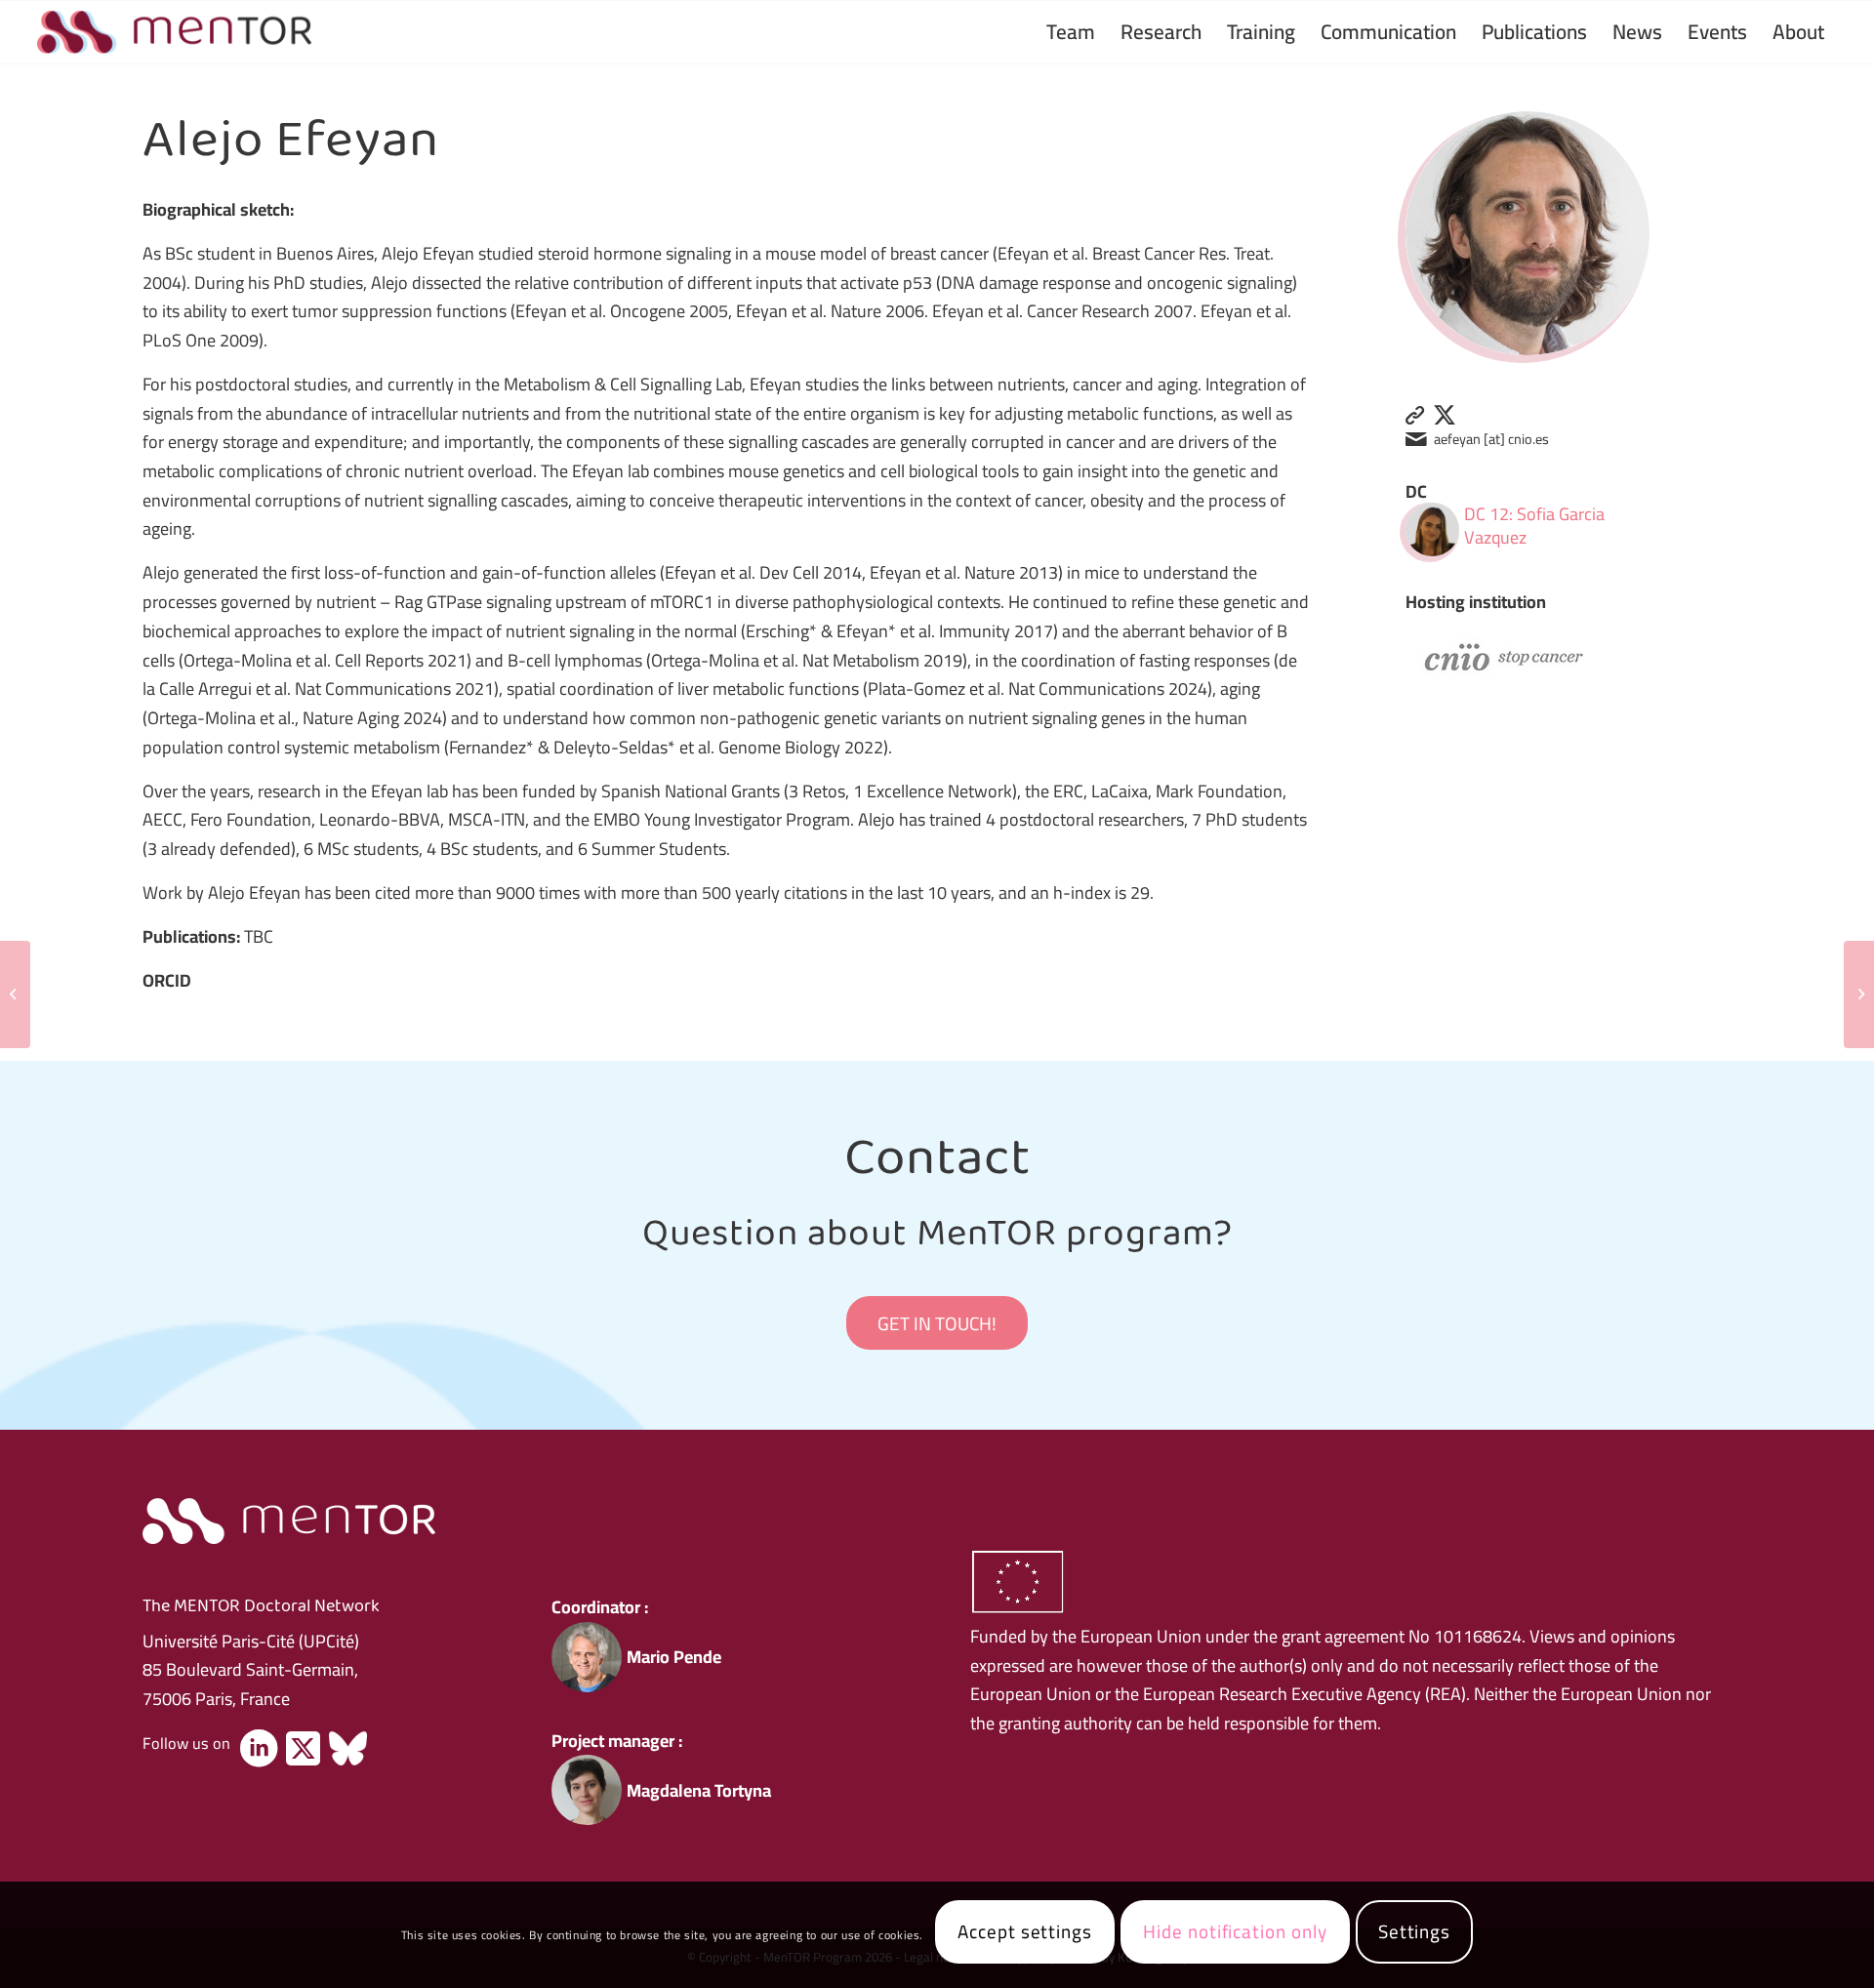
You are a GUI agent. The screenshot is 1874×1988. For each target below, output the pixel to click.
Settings (1415, 1931)
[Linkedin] (259, 1749)
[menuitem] (1071, 32)
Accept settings (1025, 1931)
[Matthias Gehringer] (15, 994)
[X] (303, 1749)
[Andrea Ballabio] (1859, 994)
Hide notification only (1235, 1931)
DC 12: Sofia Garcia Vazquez (1534, 526)
